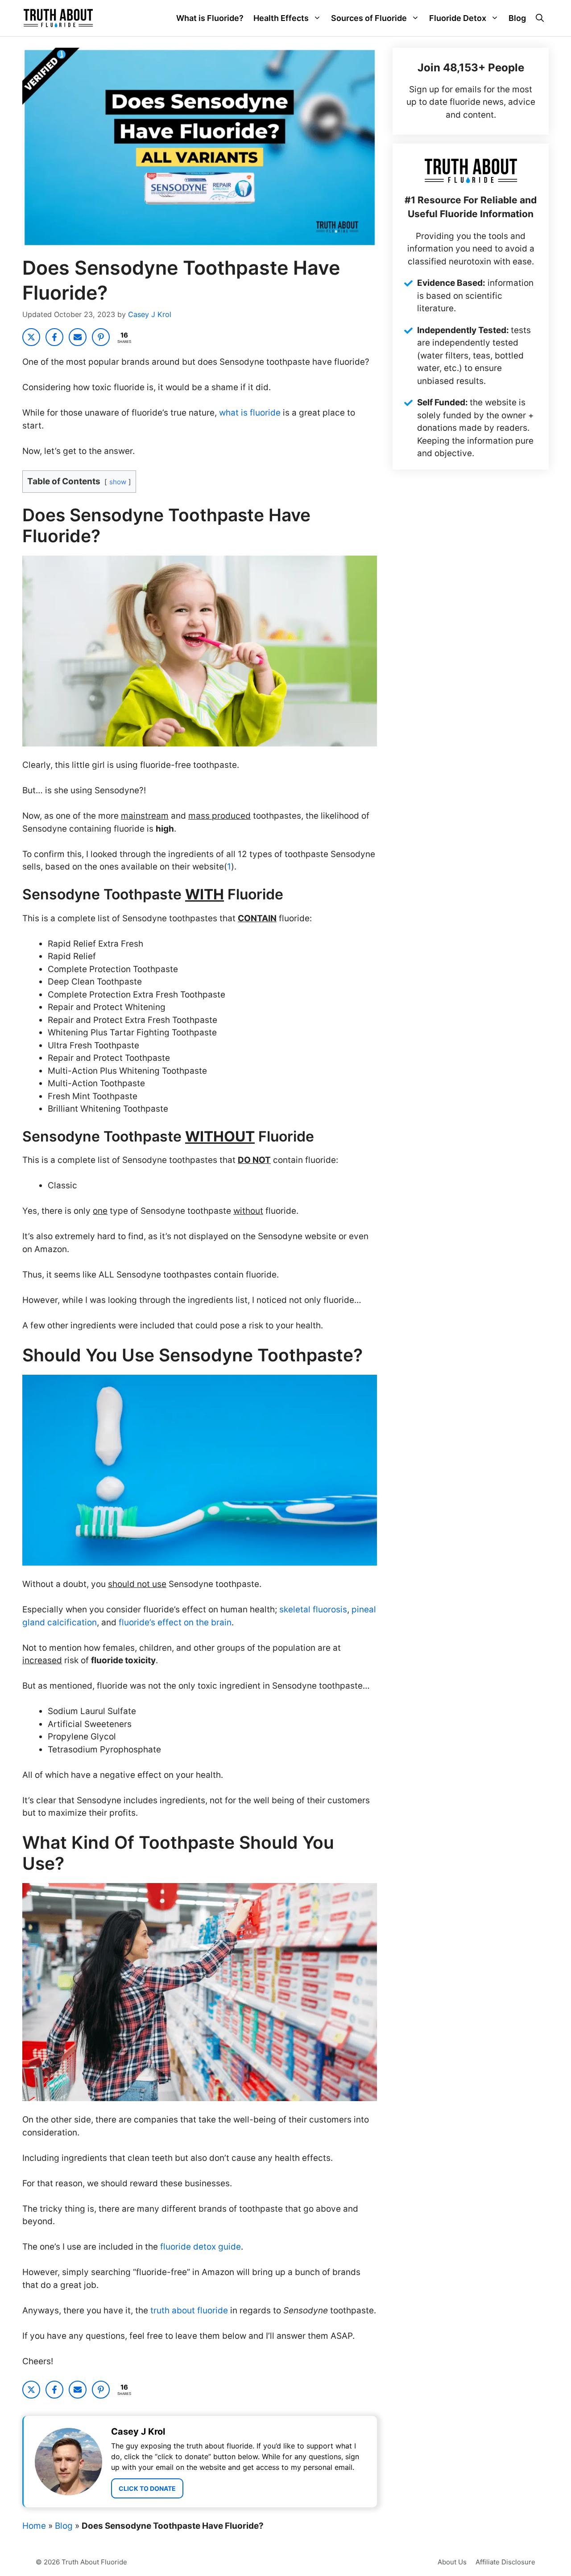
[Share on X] (31, 337)
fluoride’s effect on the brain (175, 1622)
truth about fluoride (189, 2310)
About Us (452, 2562)
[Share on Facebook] (54, 337)
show (118, 482)
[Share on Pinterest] (101, 337)
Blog (517, 18)
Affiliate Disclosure (505, 2562)
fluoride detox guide (201, 2247)
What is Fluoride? (210, 18)
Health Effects (281, 18)
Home (34, 2526)
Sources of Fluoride (369, 18)
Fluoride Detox (458, 18)
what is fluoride (250, 413)
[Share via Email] (78, 337)
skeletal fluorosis (313, 1609)
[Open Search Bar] (540, 18)
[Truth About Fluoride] (58, 18)
